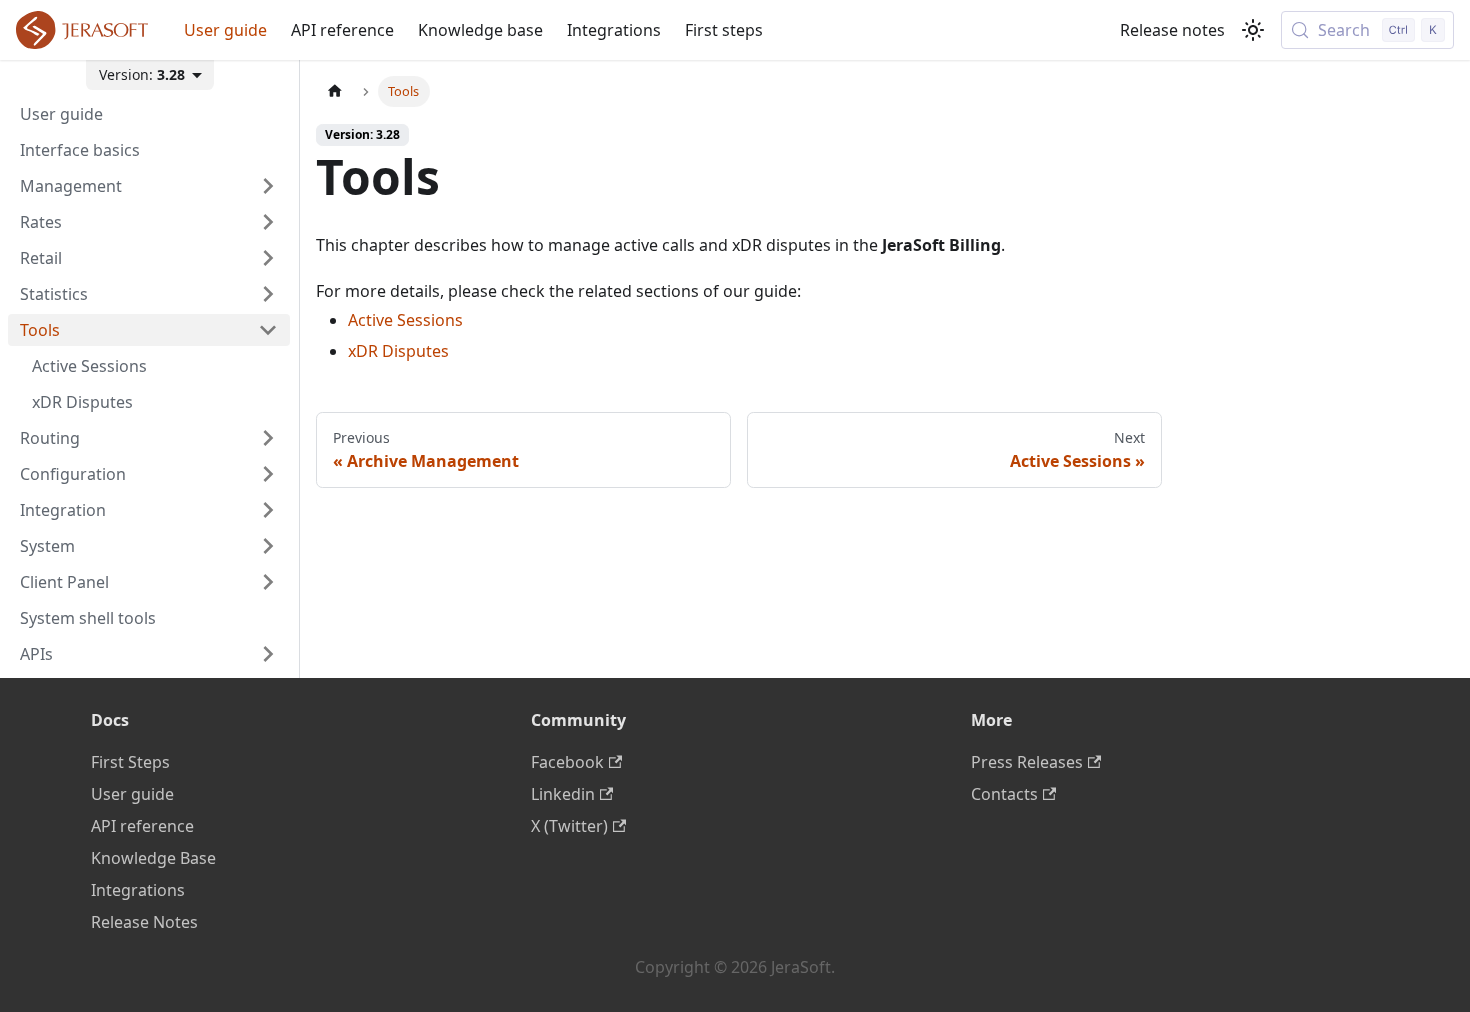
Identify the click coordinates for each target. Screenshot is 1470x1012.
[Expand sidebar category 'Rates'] (268, 222)
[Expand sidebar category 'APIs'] (268, 654)
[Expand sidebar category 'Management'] (268, 186)
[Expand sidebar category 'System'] (268, 546)
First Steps (130, 762)
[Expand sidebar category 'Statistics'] (268, 294)
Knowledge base (480, 30)
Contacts (1004, 794)
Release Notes (144, 922)
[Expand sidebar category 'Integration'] (268, 510)
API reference (342, 30)
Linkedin (563, 794)
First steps (724, 30)
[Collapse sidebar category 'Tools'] (268, 330)
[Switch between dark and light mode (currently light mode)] (1253, 30)
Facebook (567, 762)
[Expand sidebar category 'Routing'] (268, 438)
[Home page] (335, 91)
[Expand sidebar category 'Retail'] (268, 258)
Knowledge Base (153, 858)
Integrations (614, 30)
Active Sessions (405, 320)
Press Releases (1027, 762)
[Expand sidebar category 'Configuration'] (268, 474)
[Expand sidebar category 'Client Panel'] (268, 582)
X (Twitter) (569, 826)
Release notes (1172, 30)
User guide (225, 30)
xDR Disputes (398, 351)
